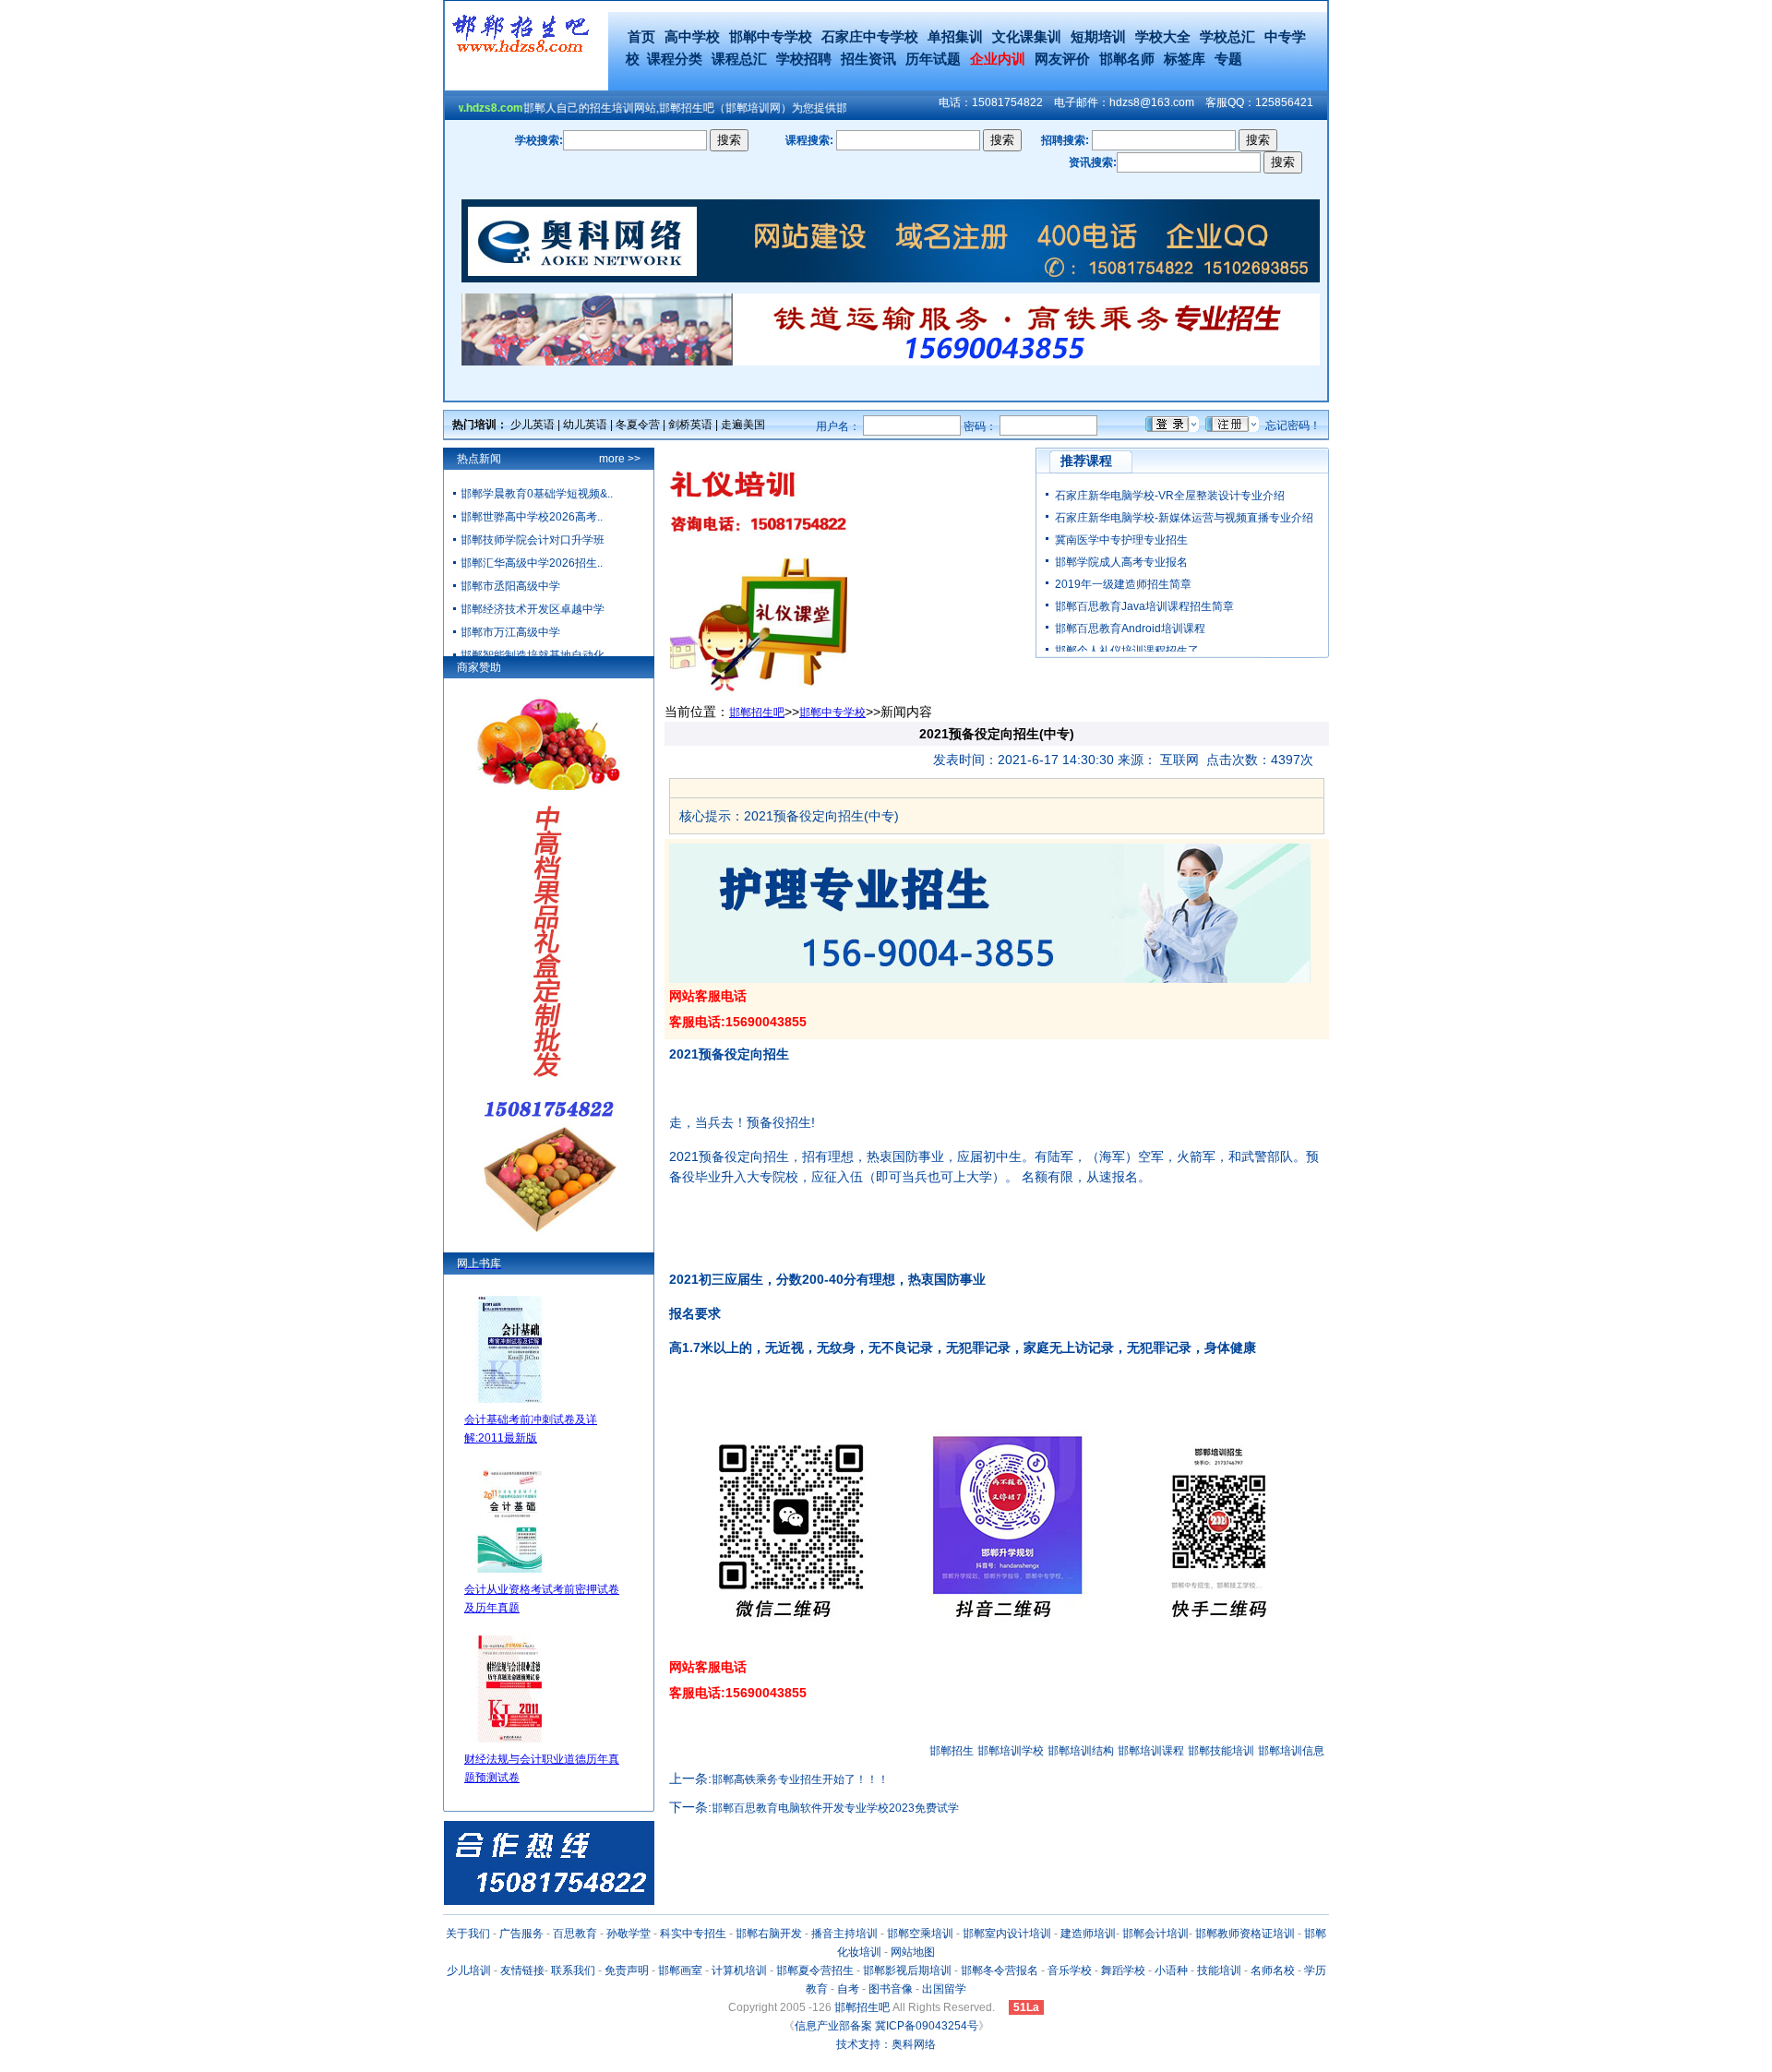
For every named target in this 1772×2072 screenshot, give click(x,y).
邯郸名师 (1127, 59)
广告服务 (521, 1934)
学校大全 (1163, 36)
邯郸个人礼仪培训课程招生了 (1127, 651)
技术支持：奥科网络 (886, 2044)
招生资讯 (868, 59)
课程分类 (675, 59)
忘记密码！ (1293, 425)
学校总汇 (1227, 36)
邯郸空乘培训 (920, 1934)
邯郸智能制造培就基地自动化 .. (537, 655)
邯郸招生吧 (757, 713)
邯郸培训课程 (1151, 1751)
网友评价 (1062, 59)
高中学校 (692, 36)
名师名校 (1273, 1970)
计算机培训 (739, 1970)
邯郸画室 (680, 1970)
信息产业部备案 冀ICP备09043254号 (886, 2026)
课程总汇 (739, 59)
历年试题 (933, 59)
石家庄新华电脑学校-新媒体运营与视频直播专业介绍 (1184, 518)
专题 (1228, 59)
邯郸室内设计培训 (1007, 1934)
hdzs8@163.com (1152, 102)
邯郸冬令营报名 (1000, 1970)
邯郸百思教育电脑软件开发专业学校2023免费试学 (835, 1808)
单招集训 (955, 36)
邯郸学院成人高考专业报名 (1121, 562)
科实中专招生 (693, 1934)
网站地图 (913, 1952)
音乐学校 (1070, 1970)
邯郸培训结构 (1081, 1751)
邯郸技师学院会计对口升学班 (533, 540)
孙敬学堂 (629, 1934)
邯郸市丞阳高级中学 (510, 586)
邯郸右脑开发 (769, 1934)
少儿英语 (533, 425)
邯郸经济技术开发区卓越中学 (533, 609)
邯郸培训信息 (1291, 1751)
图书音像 (891, 1989)
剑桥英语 (690, 425)
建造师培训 (1088, 1934)
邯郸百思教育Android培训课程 (1130, 629)
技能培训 (1219, 1970)
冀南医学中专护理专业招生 (1121, 540)
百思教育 (575, 1934)
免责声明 (627, 1970)
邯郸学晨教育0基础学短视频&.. (537, 494)
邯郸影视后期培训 (907, 1970)
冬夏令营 (638, 425)
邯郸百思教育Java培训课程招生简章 (1144, 606)
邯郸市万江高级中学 (510, 632)
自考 (848, 1989)
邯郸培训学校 (1011, 1751)
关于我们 (468, 1934)
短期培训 (1098, 36)
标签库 (1185, 59)
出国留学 (944, 1989)
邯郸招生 (952, 1751)
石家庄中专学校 (870, 36)
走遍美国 (743, 425)
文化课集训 (1027, 36)
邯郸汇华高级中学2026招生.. (532, 563)
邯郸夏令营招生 (815, 1970)
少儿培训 (469, 1970)
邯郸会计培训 (1155, 1934)
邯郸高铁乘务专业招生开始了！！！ (800, 1779)
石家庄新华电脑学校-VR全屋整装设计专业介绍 (1170, 496)
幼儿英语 (585, 425)
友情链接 (522, 1970)
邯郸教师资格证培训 (1245, 1934)
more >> (620, 459)
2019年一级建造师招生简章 (1123, 584)
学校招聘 (804, 59)
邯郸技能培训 (1221, 1751)
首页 (641, 36)
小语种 (1171, 1970)
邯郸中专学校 (771, 36)
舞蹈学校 (1123, 1970)
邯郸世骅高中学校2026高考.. (532, 517)
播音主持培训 (844, 1934)
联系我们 (573, 1970)
